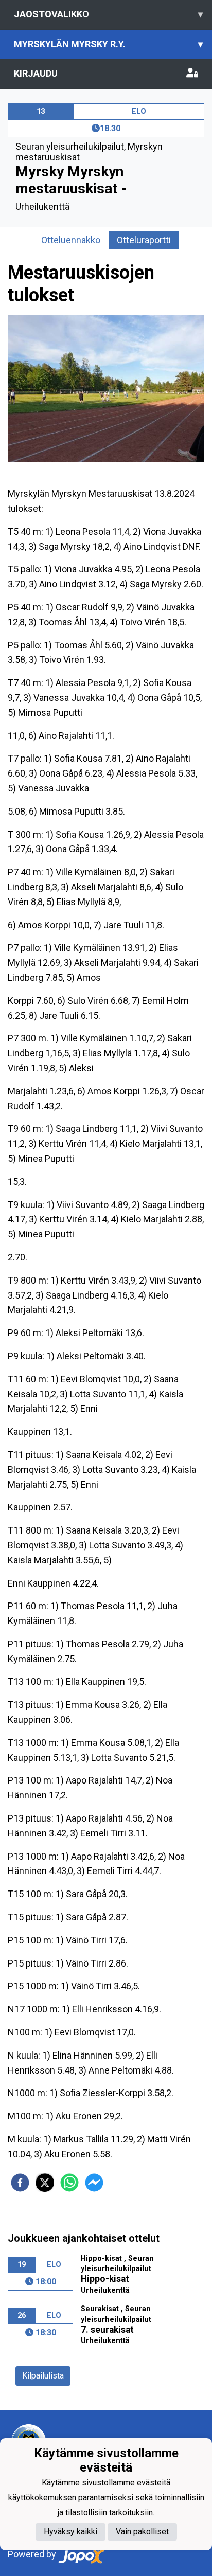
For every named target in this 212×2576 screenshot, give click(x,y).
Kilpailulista (43, 2376)
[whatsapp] (69, 2183)
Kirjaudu (36, 73)
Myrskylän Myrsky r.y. (108, 44)
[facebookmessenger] (94, 2183)
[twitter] (45, 2183)
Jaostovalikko (108, 14)
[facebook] (20, 2183)
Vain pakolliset (142, 2532)
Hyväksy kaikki (70, 2532)
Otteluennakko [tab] (71, 240)
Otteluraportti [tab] (144, 240)
